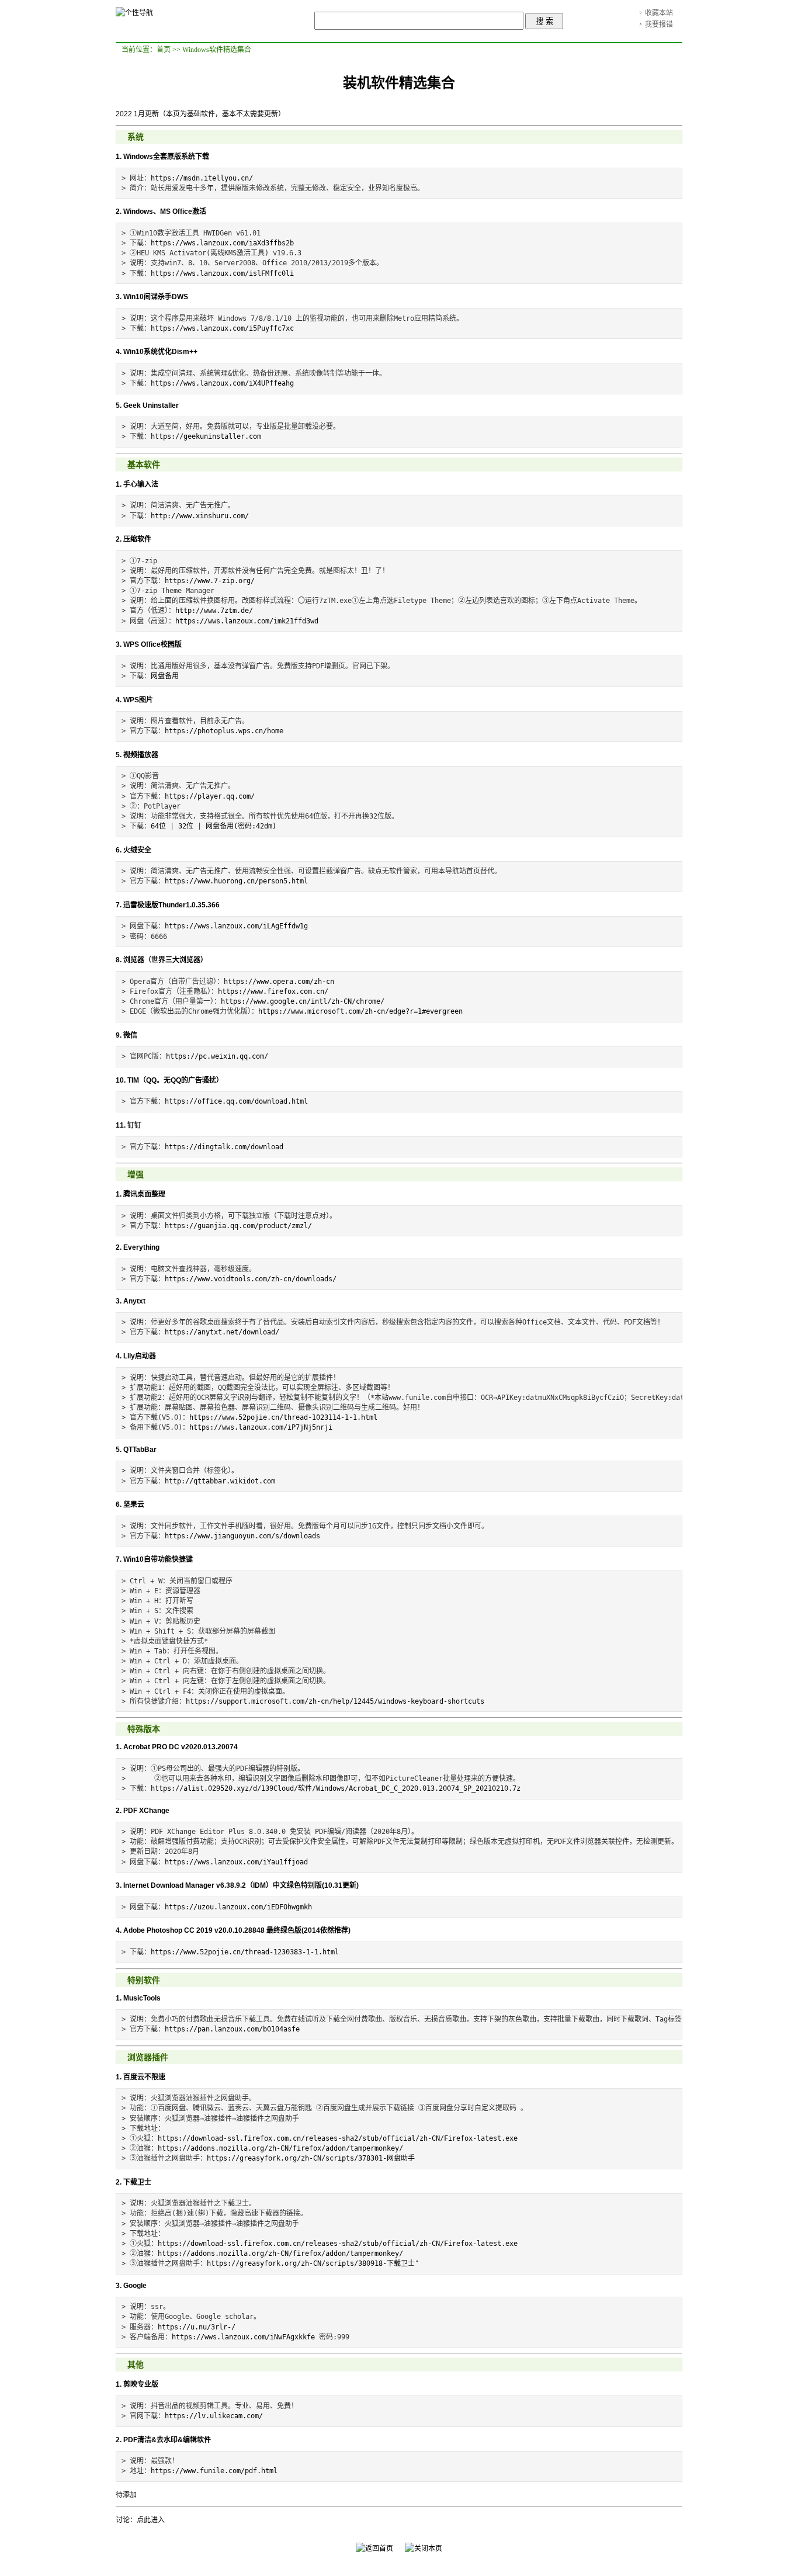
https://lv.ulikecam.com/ (214, 2416)
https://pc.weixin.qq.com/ (217, 1056)
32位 (186, 826)
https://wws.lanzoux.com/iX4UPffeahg (222, 383)
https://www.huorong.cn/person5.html (236, 881)
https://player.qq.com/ (210, 796)
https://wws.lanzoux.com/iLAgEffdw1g (236, 926)
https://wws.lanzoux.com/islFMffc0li (222, 273)
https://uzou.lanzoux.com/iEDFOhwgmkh (238, 1907)
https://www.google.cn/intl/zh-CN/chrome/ (303, 1001)
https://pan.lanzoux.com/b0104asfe (232, 2029)
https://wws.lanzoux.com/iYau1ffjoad (236, 1862)
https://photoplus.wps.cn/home (224, 731)
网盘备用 (165, 676)
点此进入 (151, 2520)
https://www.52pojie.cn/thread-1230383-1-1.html (245, 1952)
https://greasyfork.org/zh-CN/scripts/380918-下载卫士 (311, 2263)
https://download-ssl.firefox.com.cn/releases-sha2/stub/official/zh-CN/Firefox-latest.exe (338, 2138)
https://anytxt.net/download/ (222, 1332)
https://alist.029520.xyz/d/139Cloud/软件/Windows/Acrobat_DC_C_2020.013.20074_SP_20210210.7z (336, 1788)
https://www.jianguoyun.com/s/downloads (242, 1536)
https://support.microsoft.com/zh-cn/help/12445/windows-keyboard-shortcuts (335, 1701)
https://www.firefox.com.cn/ (273, 991)
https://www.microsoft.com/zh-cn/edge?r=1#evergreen (360, 1011)
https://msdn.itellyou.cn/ (202, 178)
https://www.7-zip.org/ (210, 581)
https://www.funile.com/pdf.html (214, 2471)
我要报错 (659, 25)
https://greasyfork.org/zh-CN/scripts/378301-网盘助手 (311, 2158)
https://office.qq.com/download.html (236, 1101)
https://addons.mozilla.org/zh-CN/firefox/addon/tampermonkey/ (280, 2148)
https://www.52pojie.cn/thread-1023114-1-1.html (283, 1417)
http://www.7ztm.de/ (214, 611)
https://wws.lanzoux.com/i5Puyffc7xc (222, 328)
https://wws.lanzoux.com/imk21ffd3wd (247, 621)
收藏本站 (659, 13)
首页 (164, 50)
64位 (158, 826)
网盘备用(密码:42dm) (241, 826)
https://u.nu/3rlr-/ (197, 2327)
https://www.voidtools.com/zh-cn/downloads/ (251, 1279)
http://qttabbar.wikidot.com (220, 1481)
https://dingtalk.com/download (224, 1147)
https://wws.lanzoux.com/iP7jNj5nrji (261, 1427)
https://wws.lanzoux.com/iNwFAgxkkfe (243, 2337)
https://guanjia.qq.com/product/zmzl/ (238, 1226)
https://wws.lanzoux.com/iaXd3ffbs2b (222, 243)
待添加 (126, 2495)
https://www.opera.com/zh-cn (279, 982)
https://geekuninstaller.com (206, 436)
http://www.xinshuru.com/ (200, 516)
